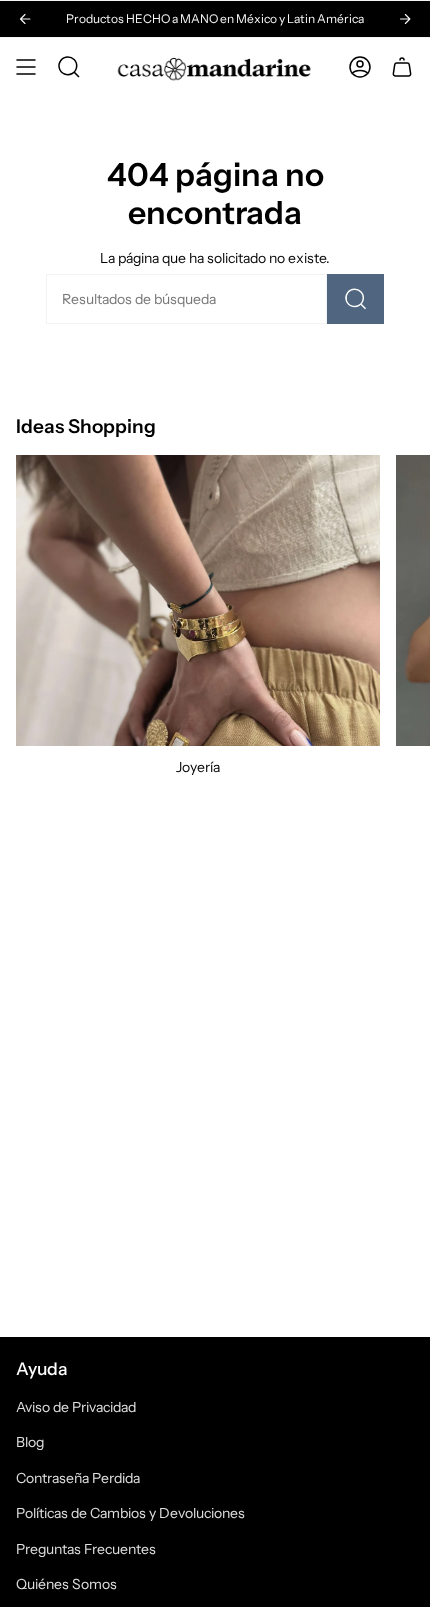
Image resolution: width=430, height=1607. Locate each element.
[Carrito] (402, 67)
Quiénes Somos (66, 1584)
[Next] (405, 19)
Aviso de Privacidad (76, 1407)
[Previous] (25, 19)
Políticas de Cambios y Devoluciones (130, 1513)
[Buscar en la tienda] (356, 299)
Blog (30, 1442)
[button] (69, 67)
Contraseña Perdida (78, 1478)
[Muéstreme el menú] (26, 67)
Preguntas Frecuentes (86, 1549)
